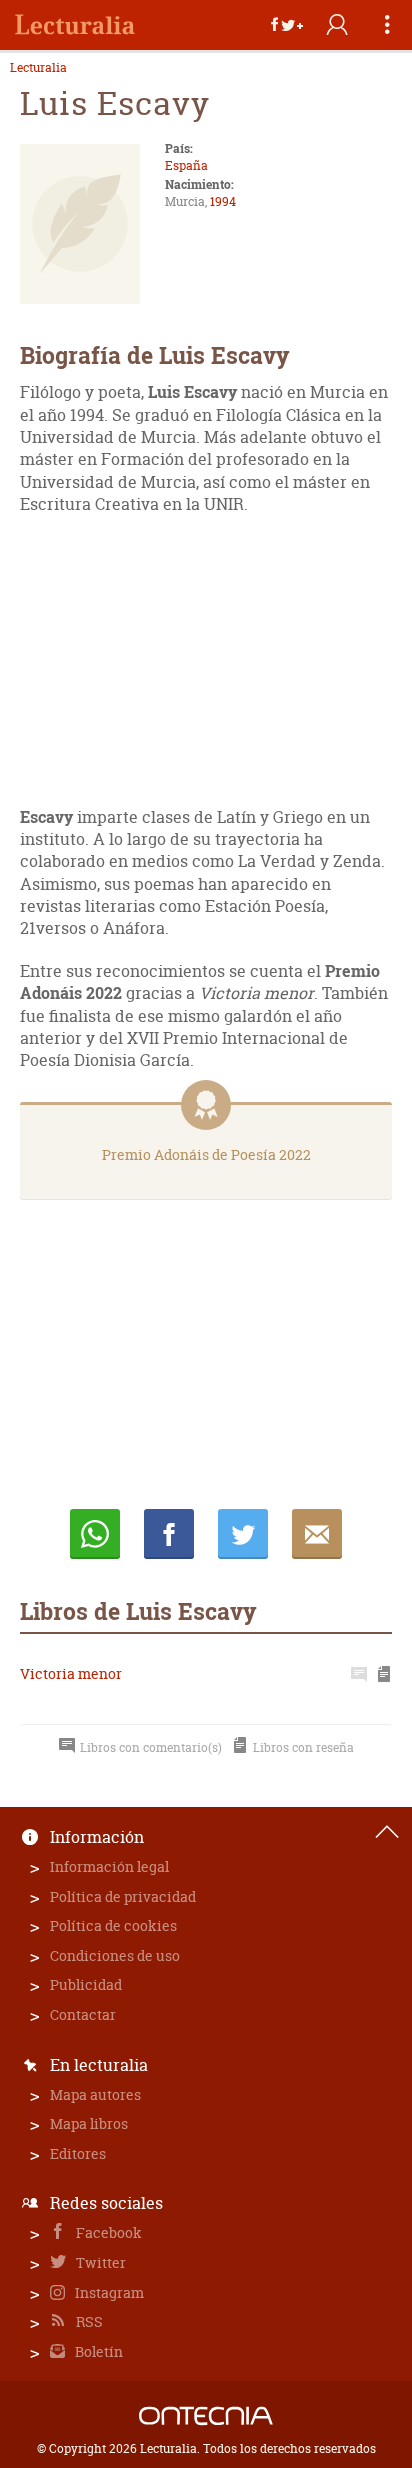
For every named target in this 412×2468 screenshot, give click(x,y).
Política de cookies (113, 1925)
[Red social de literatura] (75, 25)
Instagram (108, 2292)
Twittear (243, 1534)
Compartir (169, 1534)
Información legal (109, 1866)
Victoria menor (71, 1673)
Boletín (97, 2351)
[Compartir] (287, 25)
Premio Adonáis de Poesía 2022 (206, 1154)
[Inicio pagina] (387, 1832)
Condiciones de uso (115, 1955)
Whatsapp (95, 1534)
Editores (78, 2153)
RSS (88, 2321)
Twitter (99, 2262)
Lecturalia (38, 68)
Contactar (83, 2014)
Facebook (107, 2232)
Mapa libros (89, 2123)
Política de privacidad (123, 1896)
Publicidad (86, 1984)
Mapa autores (95, 2094)
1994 (223, 201)
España (186, 165)
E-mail (317, 1534)
